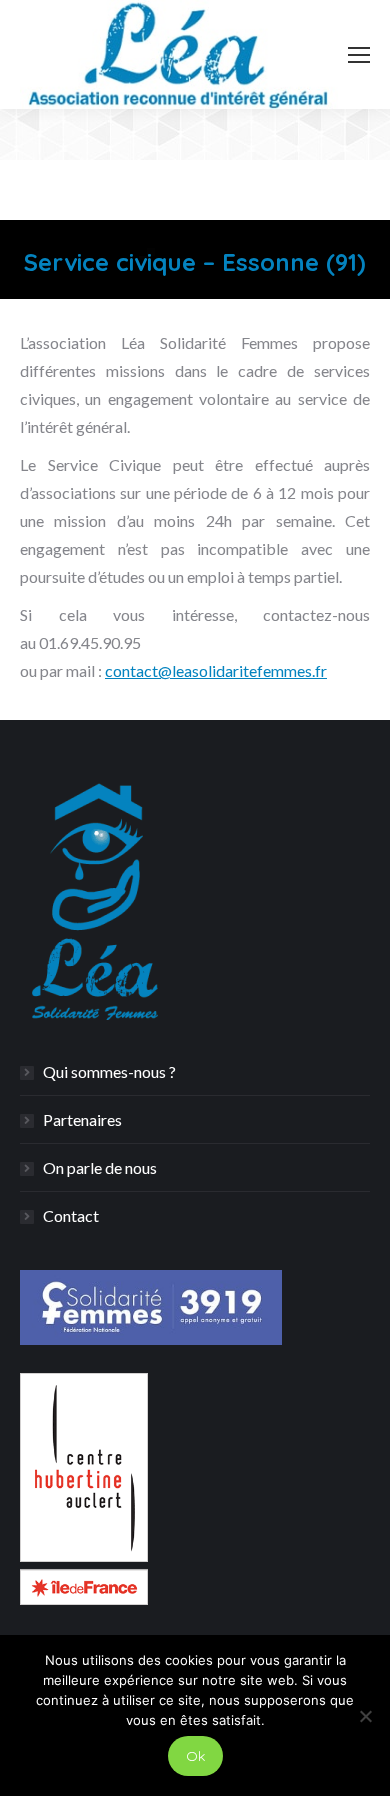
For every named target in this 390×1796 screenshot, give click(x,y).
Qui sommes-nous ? (109, 1071)
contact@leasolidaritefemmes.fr (216, 670)
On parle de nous (100, 1167)
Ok (195, 1756)
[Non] (365, 1716)
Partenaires (82, 1119)
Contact (71, 1215)
